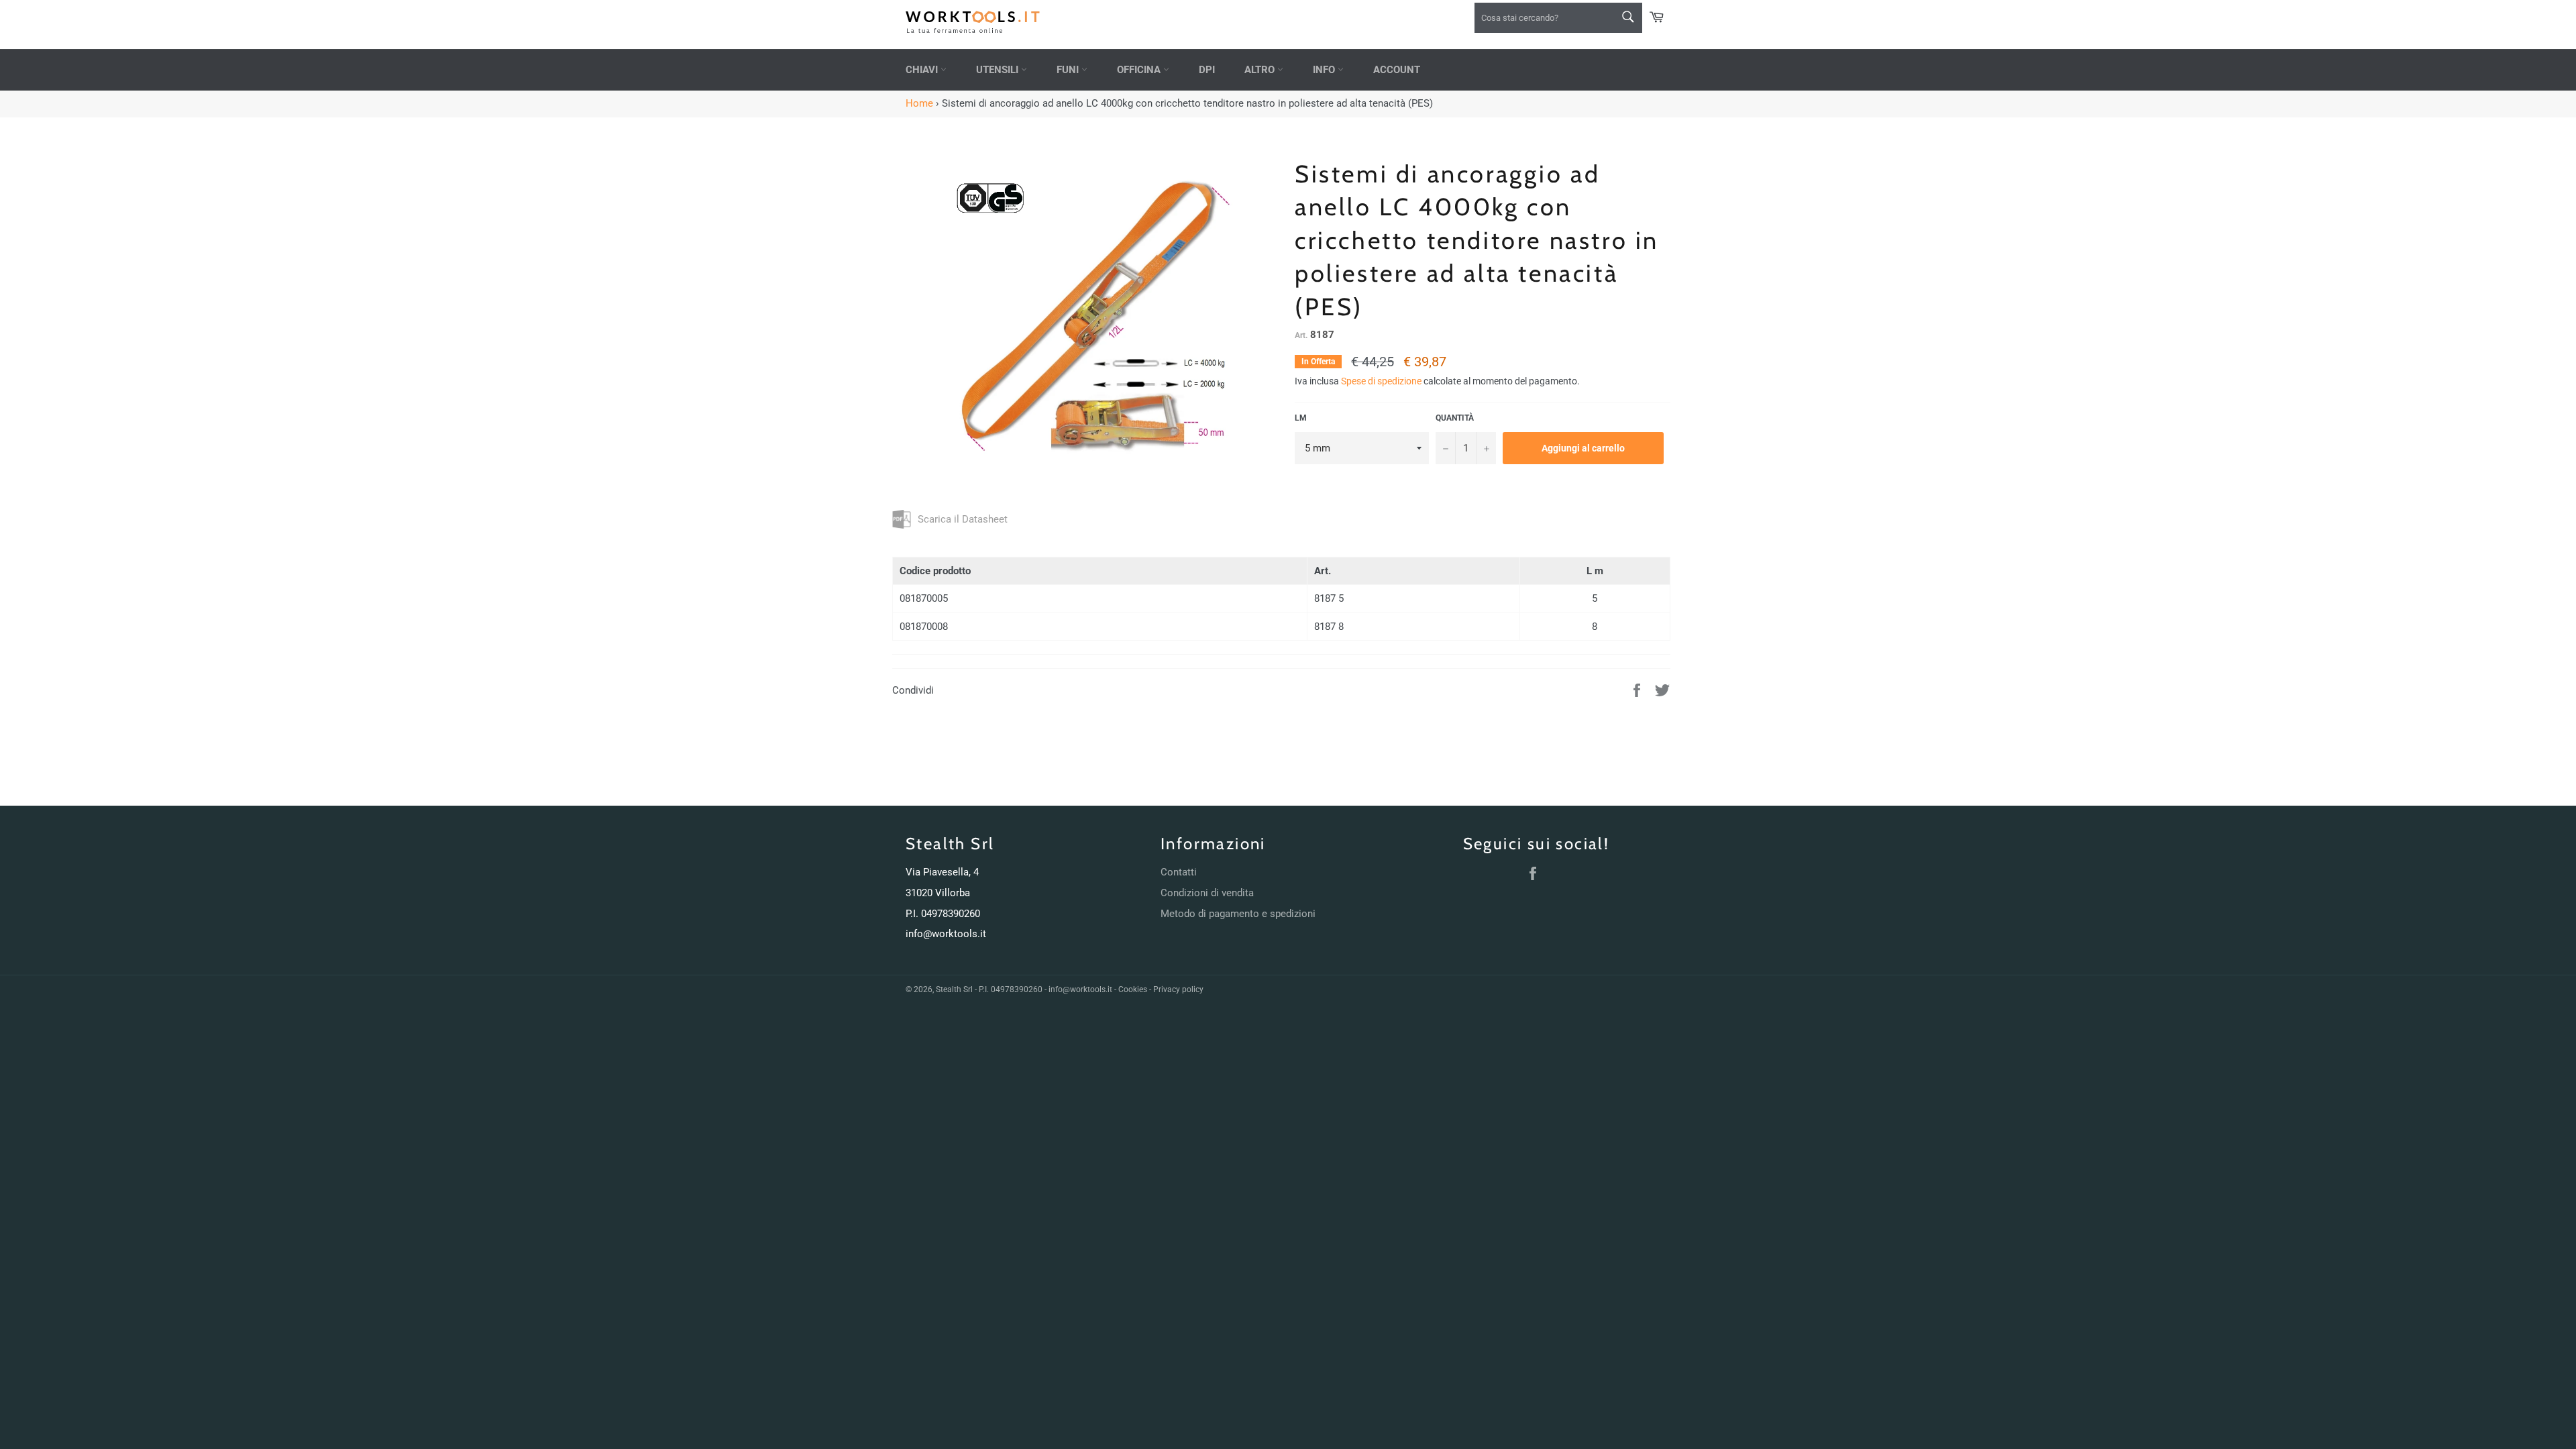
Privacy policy (1178, 989)
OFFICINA (1140, 70)
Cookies (1133, 989)
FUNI (1069, 70)
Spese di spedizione (1381, 381)
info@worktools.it (946, 934)
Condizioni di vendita (1207, 893)
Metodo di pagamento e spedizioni (1238, 914)
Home (919, 103)
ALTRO (1261, 70)
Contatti (1179, 872)
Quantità (1455, 418)
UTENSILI (999, 70)
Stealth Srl (954, 989)
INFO (1325, 70)
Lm (1301, 418)
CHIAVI (923, 70)
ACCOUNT (1397, 70)
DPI (1207, 70)
